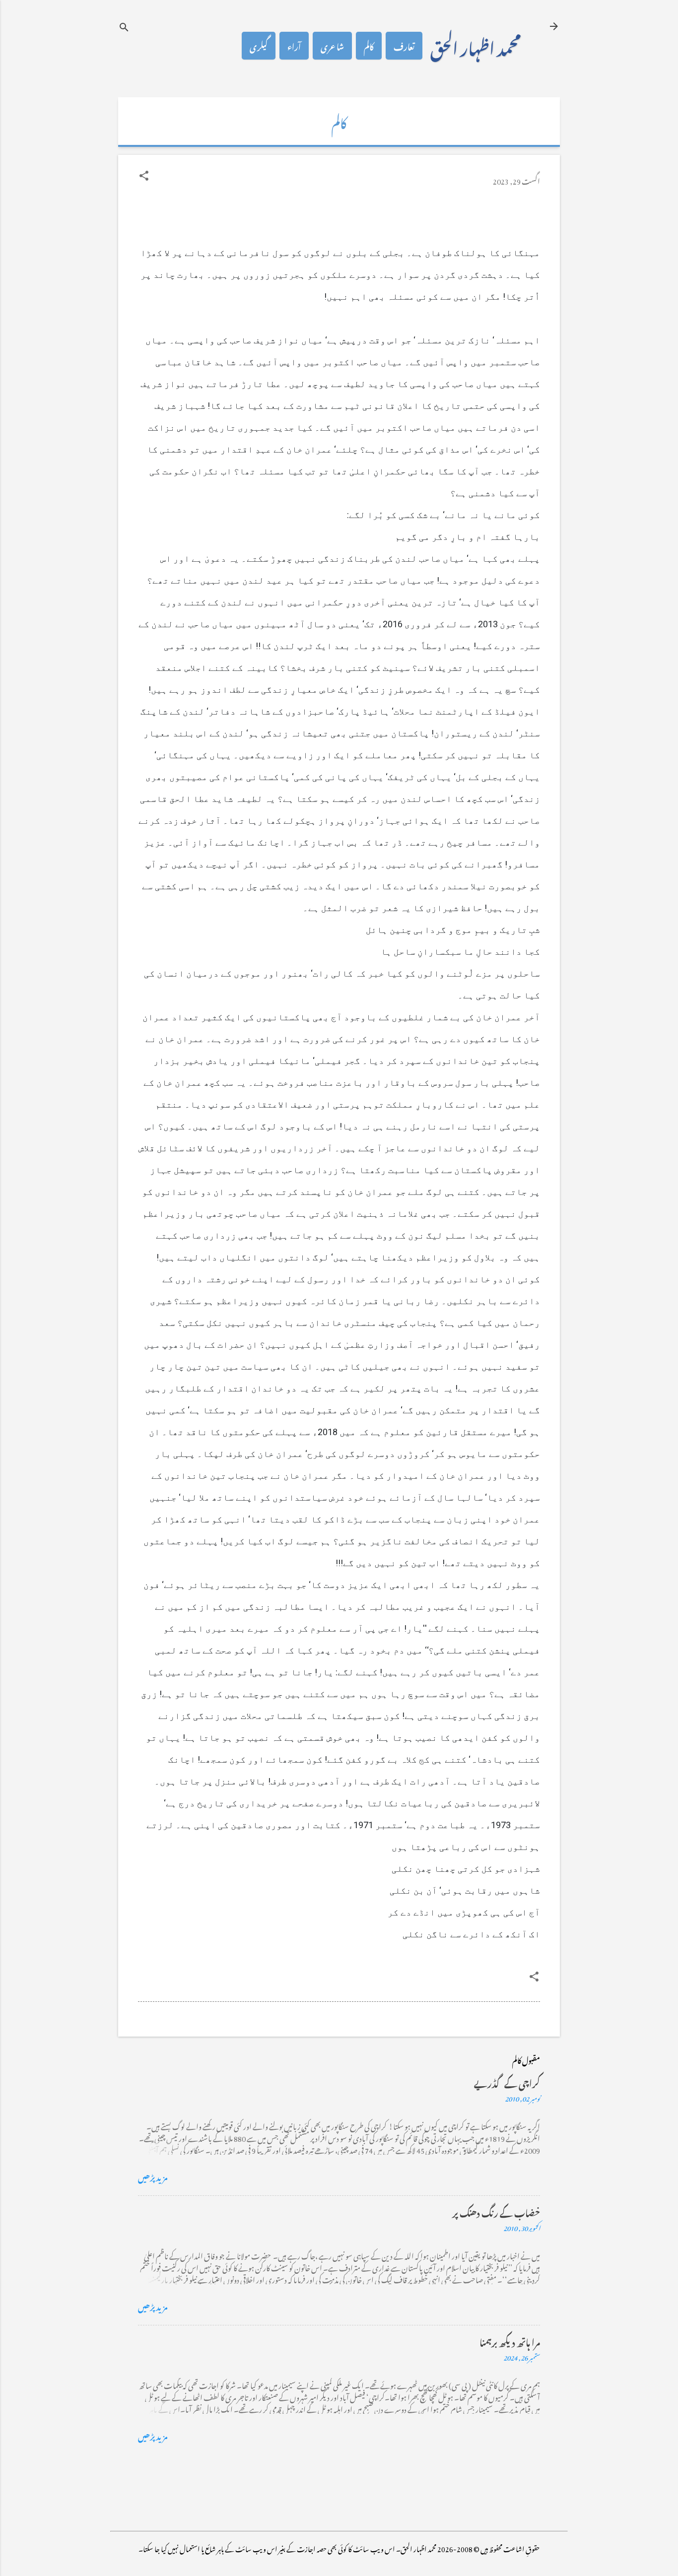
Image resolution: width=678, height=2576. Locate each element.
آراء (294, 46)
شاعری (332, 46)
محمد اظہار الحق (475, 46)
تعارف (404, 46)
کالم (369, 46)
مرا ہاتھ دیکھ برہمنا (510, 2341)
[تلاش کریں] (124, 27)
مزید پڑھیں (153, 2176)
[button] (144, 176)
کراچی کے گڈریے (507, 2082)
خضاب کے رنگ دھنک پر (496, 2212)
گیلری (259, 46)
